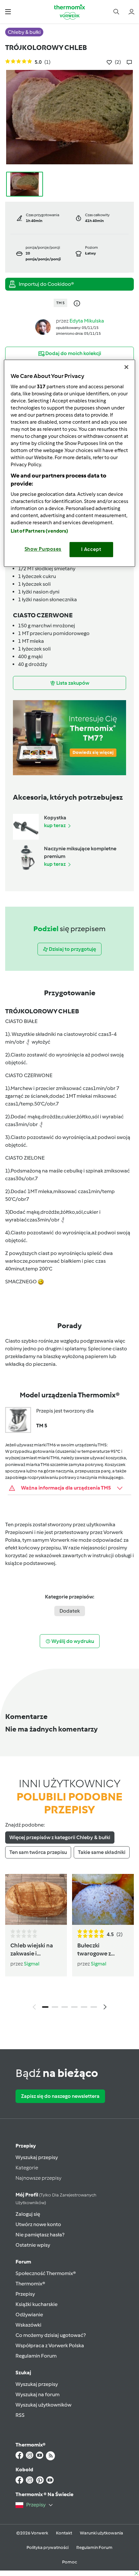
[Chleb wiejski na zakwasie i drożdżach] (36, 1899)
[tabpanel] (69, 1944)
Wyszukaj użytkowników (43, 2405)
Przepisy (26, 2146)
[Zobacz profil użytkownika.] (43, 327)
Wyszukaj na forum (37, 2394)
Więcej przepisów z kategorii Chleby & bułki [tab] (60, 1837)
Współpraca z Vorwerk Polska (50, 2345)
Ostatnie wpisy (33, 2245)
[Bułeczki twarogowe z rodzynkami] (103, 1899)
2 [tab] (55, 2007)
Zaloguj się (28, 2214)
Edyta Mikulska (87, 321)
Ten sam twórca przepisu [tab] (38, 1852)
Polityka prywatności (48, 2547)
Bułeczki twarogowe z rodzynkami (94, 1949)
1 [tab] (45, 2007)
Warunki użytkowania (102, 2533)
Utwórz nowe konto (38, 2224)
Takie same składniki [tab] (102, 1852)
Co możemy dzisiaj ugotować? (51, 2335)
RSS (20, 2415)
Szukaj (23, 2373)
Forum (23, 2262)
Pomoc (69, 2562)
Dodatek (70, 1611)
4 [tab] (74, 2007)
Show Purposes (43, 549)
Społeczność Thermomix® (46, 2273)
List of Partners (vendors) (40, 531)
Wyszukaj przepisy (37, 2157)
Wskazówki (28, 2325)
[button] (8, 11)
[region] (70, 463)
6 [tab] (94, 2007)
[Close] (126, 367)
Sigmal (32, 1964)
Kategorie (27, 2168)
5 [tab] (84, 2007)
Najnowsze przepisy (38, 2178)
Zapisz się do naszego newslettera (60, 2096)
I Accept (91, 549)
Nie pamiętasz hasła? (40, 2235)
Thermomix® (30, 2284)
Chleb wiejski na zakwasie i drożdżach (32, 1949)
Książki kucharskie (37, 2304)
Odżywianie (29, 2315)
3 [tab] (65, 2007)
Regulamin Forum (36, 2356)
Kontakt (64, 2533)
